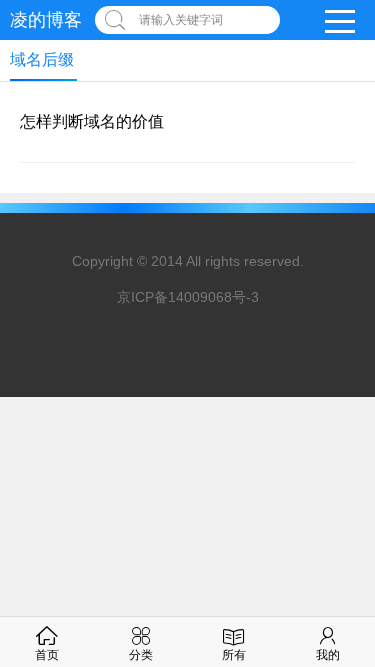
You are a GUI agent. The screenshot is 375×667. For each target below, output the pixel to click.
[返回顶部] (334, 546)
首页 (47, 655)
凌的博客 (46, 20)
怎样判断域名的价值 (92, 121)
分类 (141, 655)
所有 (234, 655)
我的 (328, 655)
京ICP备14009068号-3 (188, 297)
